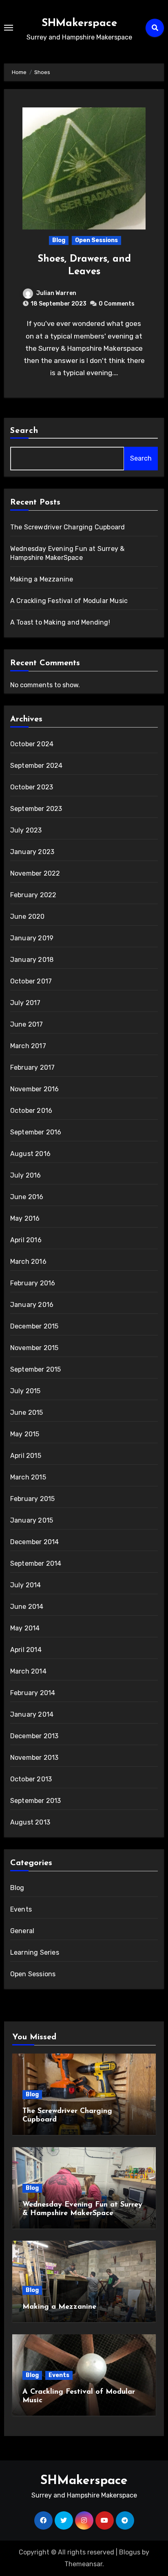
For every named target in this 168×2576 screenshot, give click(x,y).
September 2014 (36, 1563)
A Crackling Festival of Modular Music (69, 601)
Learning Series (35, 1952)
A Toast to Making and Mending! (60, 622)
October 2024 (32, 744)
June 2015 (27, 1413)
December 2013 (34, 1736)
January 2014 (32, 1714)
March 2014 (28, 1671)
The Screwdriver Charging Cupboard (68, 527)
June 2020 (28, 917)
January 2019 (32, 938)
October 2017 (31, 981)
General (22, 1931)
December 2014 (35, 1542)
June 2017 (27, 1024)
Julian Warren (56, 293)
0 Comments (117, 304)
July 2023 (26, 830)
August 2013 (30, 1822)
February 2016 (33, 1283)
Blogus (130, 2552)
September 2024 (36, 766)
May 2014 (25, 1628)
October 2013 (31, 1779)
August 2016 (30, 1154)
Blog (59, 240)
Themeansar (83, 2564)
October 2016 (31, 1111)
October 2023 (32, 787)
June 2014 (27, 1607)
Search (24, 431)
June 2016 (27, 1197)
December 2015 (34, 1326)
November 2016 (35, 1089)
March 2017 (28, 1046)
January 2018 (32, 960)
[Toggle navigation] (9, 28)
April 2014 (26, 1650)
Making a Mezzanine (42, 579)
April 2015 (26, 1456)
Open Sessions (96, 240)
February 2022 (33, 895)
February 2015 (33, 1499)
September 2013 (36, 1801)
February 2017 (33, 1067)
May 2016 (25, 1218)
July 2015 (25, 1391)
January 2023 (32, 852)
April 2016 (26, 1240)
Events (21, 1909)
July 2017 (25, 1003)
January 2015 (32, 1520)
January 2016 (32, 1305)
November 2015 (34, 1348)
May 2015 (25, 1434)
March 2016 (28, 1262)
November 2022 (35, 873)
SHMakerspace (79, 23)
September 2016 (36, 1132)
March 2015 (28, 1477)
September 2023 (36, 809)
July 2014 (26, 1585)
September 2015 (36, 1369)
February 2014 (33, 1693)
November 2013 (34, 1758)
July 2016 (26, 1175)
